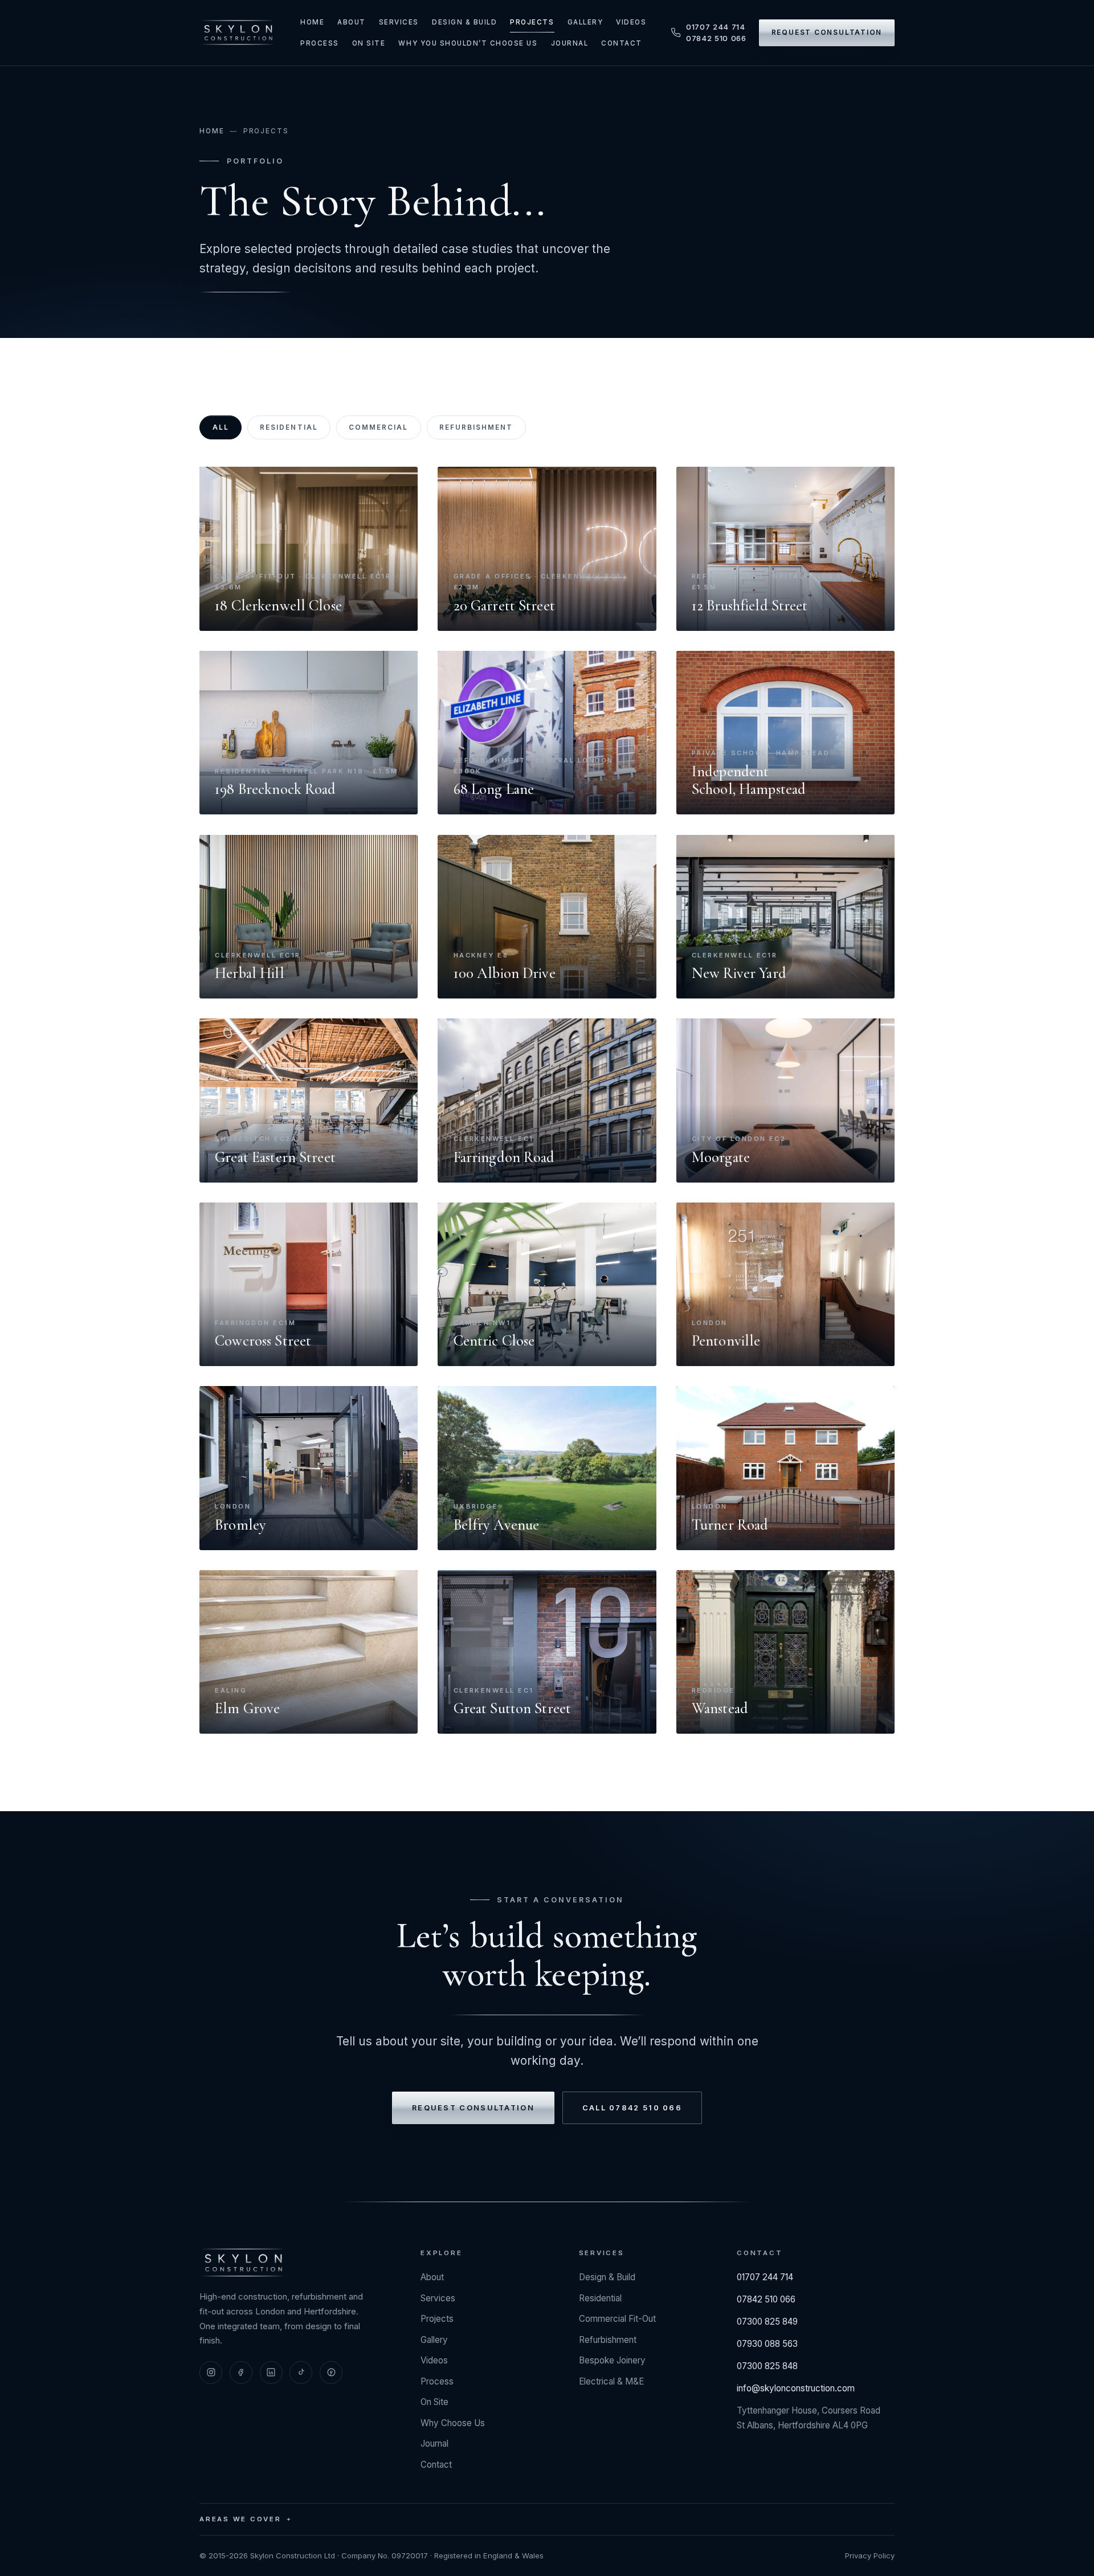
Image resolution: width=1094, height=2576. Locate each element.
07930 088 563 (767, 2344)
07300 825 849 (767, 2322)
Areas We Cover (240, 2519)
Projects (532, 22)
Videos (631, 22)
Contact (622, 43)
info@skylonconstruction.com (796, 2388)
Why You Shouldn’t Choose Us (468, 43)
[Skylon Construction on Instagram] (211, 2373)
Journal (570, 43)
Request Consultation (827, 32)
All (221, 427)
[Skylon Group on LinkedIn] (271, 2373)
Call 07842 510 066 (632, 2108)
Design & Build (464, 22)
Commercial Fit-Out (617, 2319)
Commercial (378, 427)
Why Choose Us (453, 2423)
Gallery (585, 22)
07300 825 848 (767, 2366)
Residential (289, 427)
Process (320, 43)
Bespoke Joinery (612, 2360)
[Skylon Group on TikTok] (301, 2373)
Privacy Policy (870, 2555)
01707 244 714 (716, 27)
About (352, 22)
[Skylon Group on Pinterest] (331, 2373)
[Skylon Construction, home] (238, 32)
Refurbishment (476, 427)
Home (312, 22)
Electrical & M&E (611, 2381)
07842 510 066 (716, 38)
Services (399, 22)
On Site (369, 43)
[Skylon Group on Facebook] (241, 2373)
